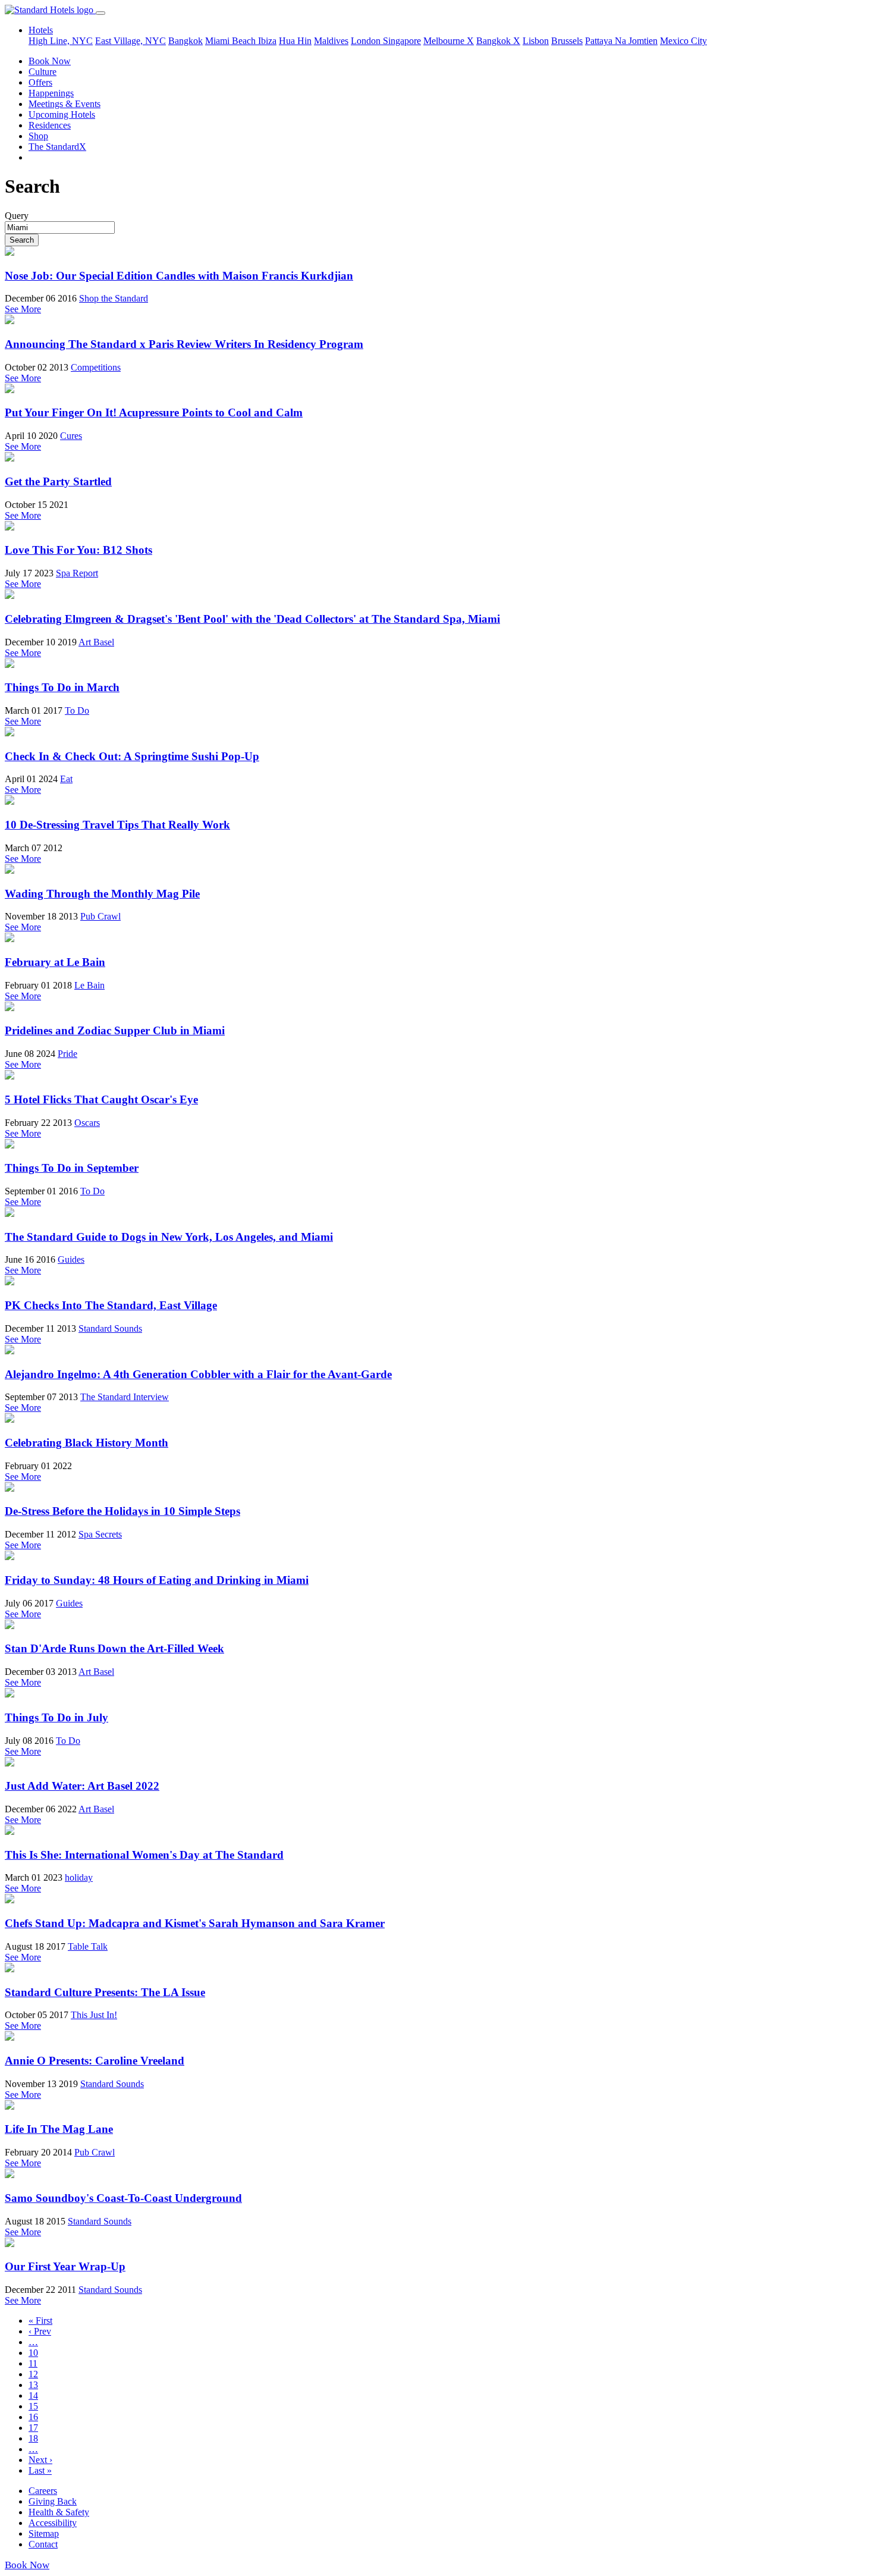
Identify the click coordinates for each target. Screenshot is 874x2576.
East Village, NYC (131, 41)
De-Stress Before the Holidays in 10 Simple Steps (122, 1511)
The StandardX (57, 147)
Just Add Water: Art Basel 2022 (82, 1786)
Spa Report (77, 573)
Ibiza (267, 41)
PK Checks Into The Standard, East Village (111, 1305)
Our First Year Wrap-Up (65, 2266)
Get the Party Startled (58, 481)
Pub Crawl (100, 916)
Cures (71, 436)
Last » (40, 2470)
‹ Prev (40, 2331)
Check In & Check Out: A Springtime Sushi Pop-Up (132, 756)
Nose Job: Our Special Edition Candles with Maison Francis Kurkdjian (179, 276)
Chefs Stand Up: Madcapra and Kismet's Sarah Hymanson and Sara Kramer (195, 1923)
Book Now (50, 61)
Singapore (402, 41)
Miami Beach (232, 41)
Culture (43, 72)
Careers (43, 2491)
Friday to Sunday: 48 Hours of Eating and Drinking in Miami (157, 1580)
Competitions (96, 367)
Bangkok (186, 41)
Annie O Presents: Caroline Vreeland (95, 2061)
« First (40, 2321)
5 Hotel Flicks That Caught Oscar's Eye (101, 1099)
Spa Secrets (100, 1534)
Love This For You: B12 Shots (78, 550)
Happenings (51, 93)
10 (33, 2353)
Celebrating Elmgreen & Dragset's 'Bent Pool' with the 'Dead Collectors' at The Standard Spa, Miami (252, 619)
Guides (71, 1259)
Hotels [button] (41, 30)
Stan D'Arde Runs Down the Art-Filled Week (114, 1648)
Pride (67, 1054)
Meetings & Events (65, 104)
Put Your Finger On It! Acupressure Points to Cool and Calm (154, 412)
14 (33, 2395)
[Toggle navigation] (100, 13)
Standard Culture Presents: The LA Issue (105, 1992)
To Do (77, 710)
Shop (38, 136)
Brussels (567, 41)
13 (33, 2385)
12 (33, 2374)
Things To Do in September (72, 1168)
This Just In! (94, 2015)
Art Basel (96, 642)
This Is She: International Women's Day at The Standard (144, 1855)
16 (33, 2417)
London (367, 41)
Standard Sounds (110, 1328)
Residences (50, 125)
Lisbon (536, 41)
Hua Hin (295, 41)
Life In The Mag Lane (59, 2129)
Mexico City (683, 41)
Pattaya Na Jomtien (621, 41)
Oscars (87, 1123)
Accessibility (53, 2523)
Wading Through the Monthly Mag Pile (102, 894)
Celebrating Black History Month (87, 1443)
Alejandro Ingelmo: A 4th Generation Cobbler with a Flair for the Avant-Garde (198, 1374)
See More (23, 309)
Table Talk (88, 1946)
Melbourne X (449, 41)
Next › (40, 2460)
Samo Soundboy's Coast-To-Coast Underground (123, 2198)
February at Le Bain (55, 962)
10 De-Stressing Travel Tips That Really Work (117, 825)
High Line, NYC (61, 41)
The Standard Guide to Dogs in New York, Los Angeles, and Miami (169, 1237)
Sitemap (44, 2533)
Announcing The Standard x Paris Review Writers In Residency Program (184, 344)
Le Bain (89, 985)
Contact (43, 2544)
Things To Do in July (56, 1717)
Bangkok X (498, 41)
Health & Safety (59, 2512)
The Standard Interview (125, 1397)
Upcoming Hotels (62, 114)
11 (33, 2363)
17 (33, 2428)
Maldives (331, 41)
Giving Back (53, 2501)
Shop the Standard (114, 298)
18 (33, 2438)
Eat (66, 779)
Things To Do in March (62, 687)
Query (17, 216)
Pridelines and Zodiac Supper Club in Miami (115, 1030)
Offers (40, 82)
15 (33, 2406)
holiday (79, 1877)
